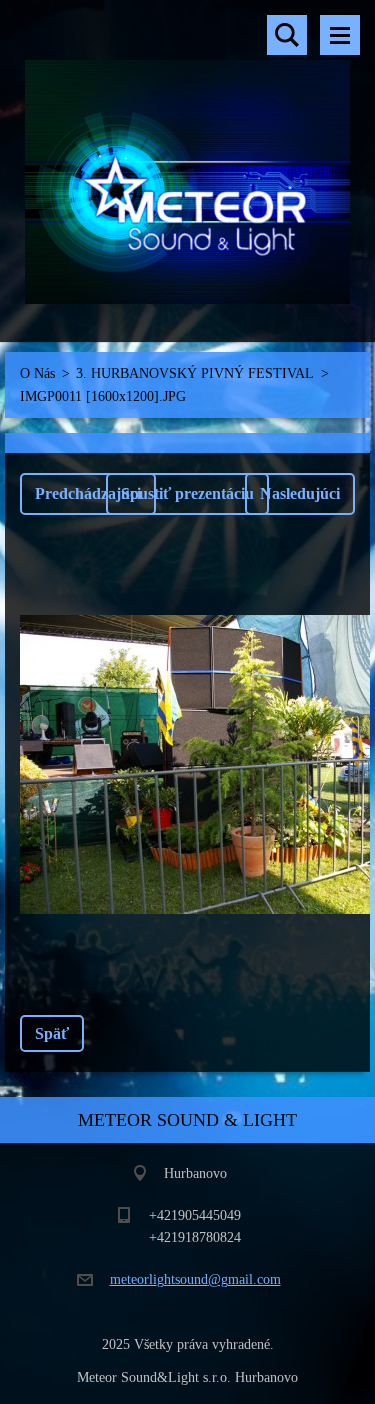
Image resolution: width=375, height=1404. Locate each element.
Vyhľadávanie (287, 35)
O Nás (37, 373)
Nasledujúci (300, 493)
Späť (52, 1033)
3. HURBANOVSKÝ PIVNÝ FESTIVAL (195, 373)
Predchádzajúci (88, 493)
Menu (340, 35)
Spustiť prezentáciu (187, 493)
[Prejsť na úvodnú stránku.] (187, 158)
